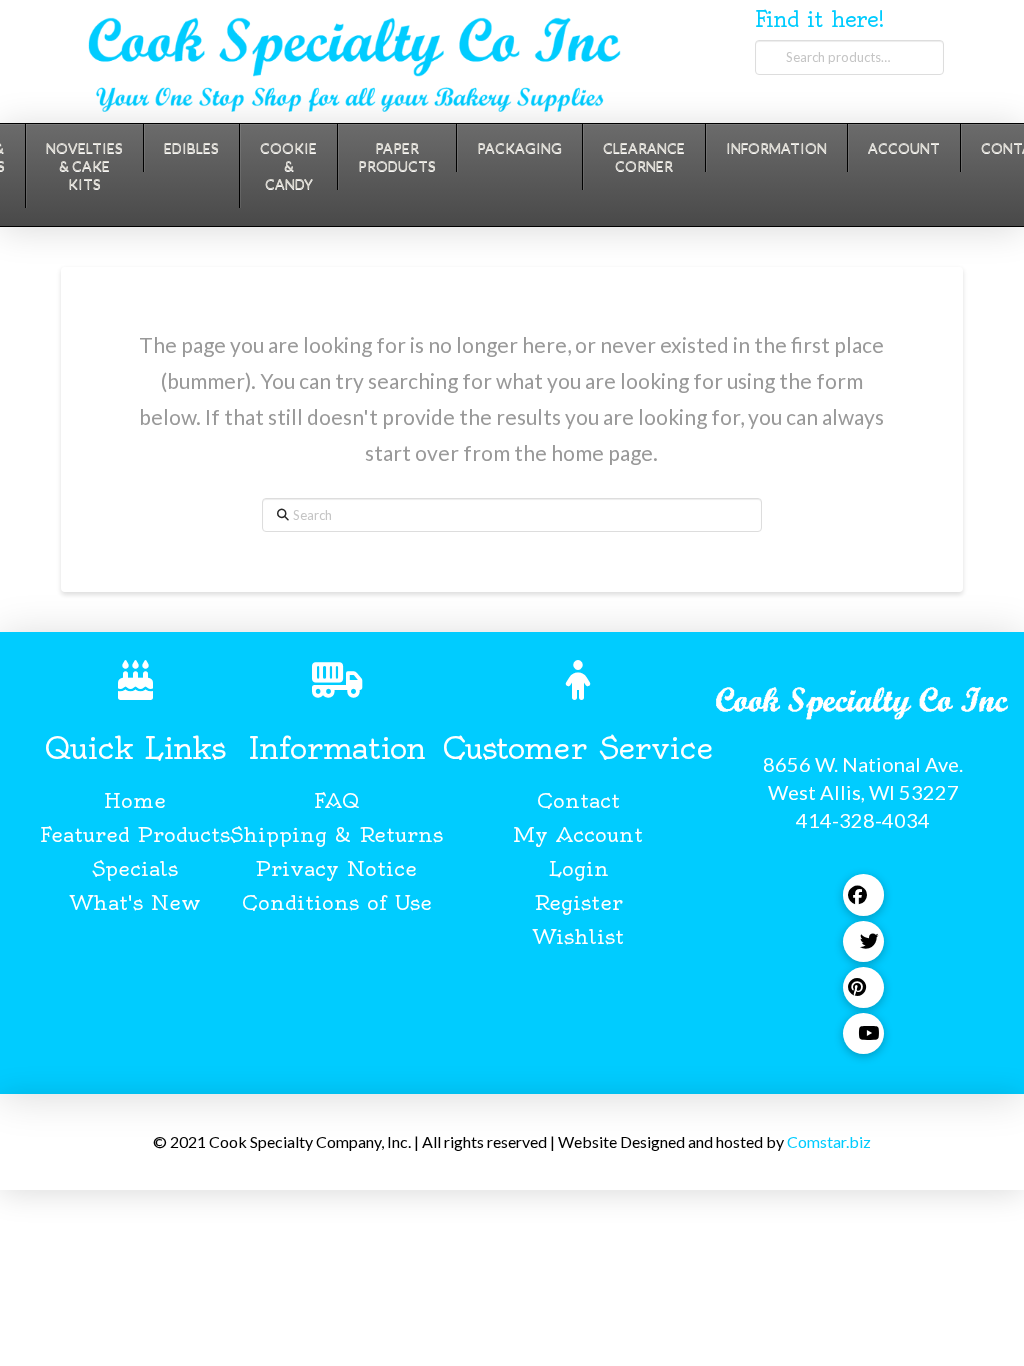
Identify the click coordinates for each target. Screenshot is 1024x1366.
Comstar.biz (829, 1141)
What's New (135, 902)
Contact (578, 800)
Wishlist (578, 936)
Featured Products (135, 834)
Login (578, 868)
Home (135, 800)
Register (578, 902)
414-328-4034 (863, 820)
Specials (135, 868)
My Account (578, 834)
